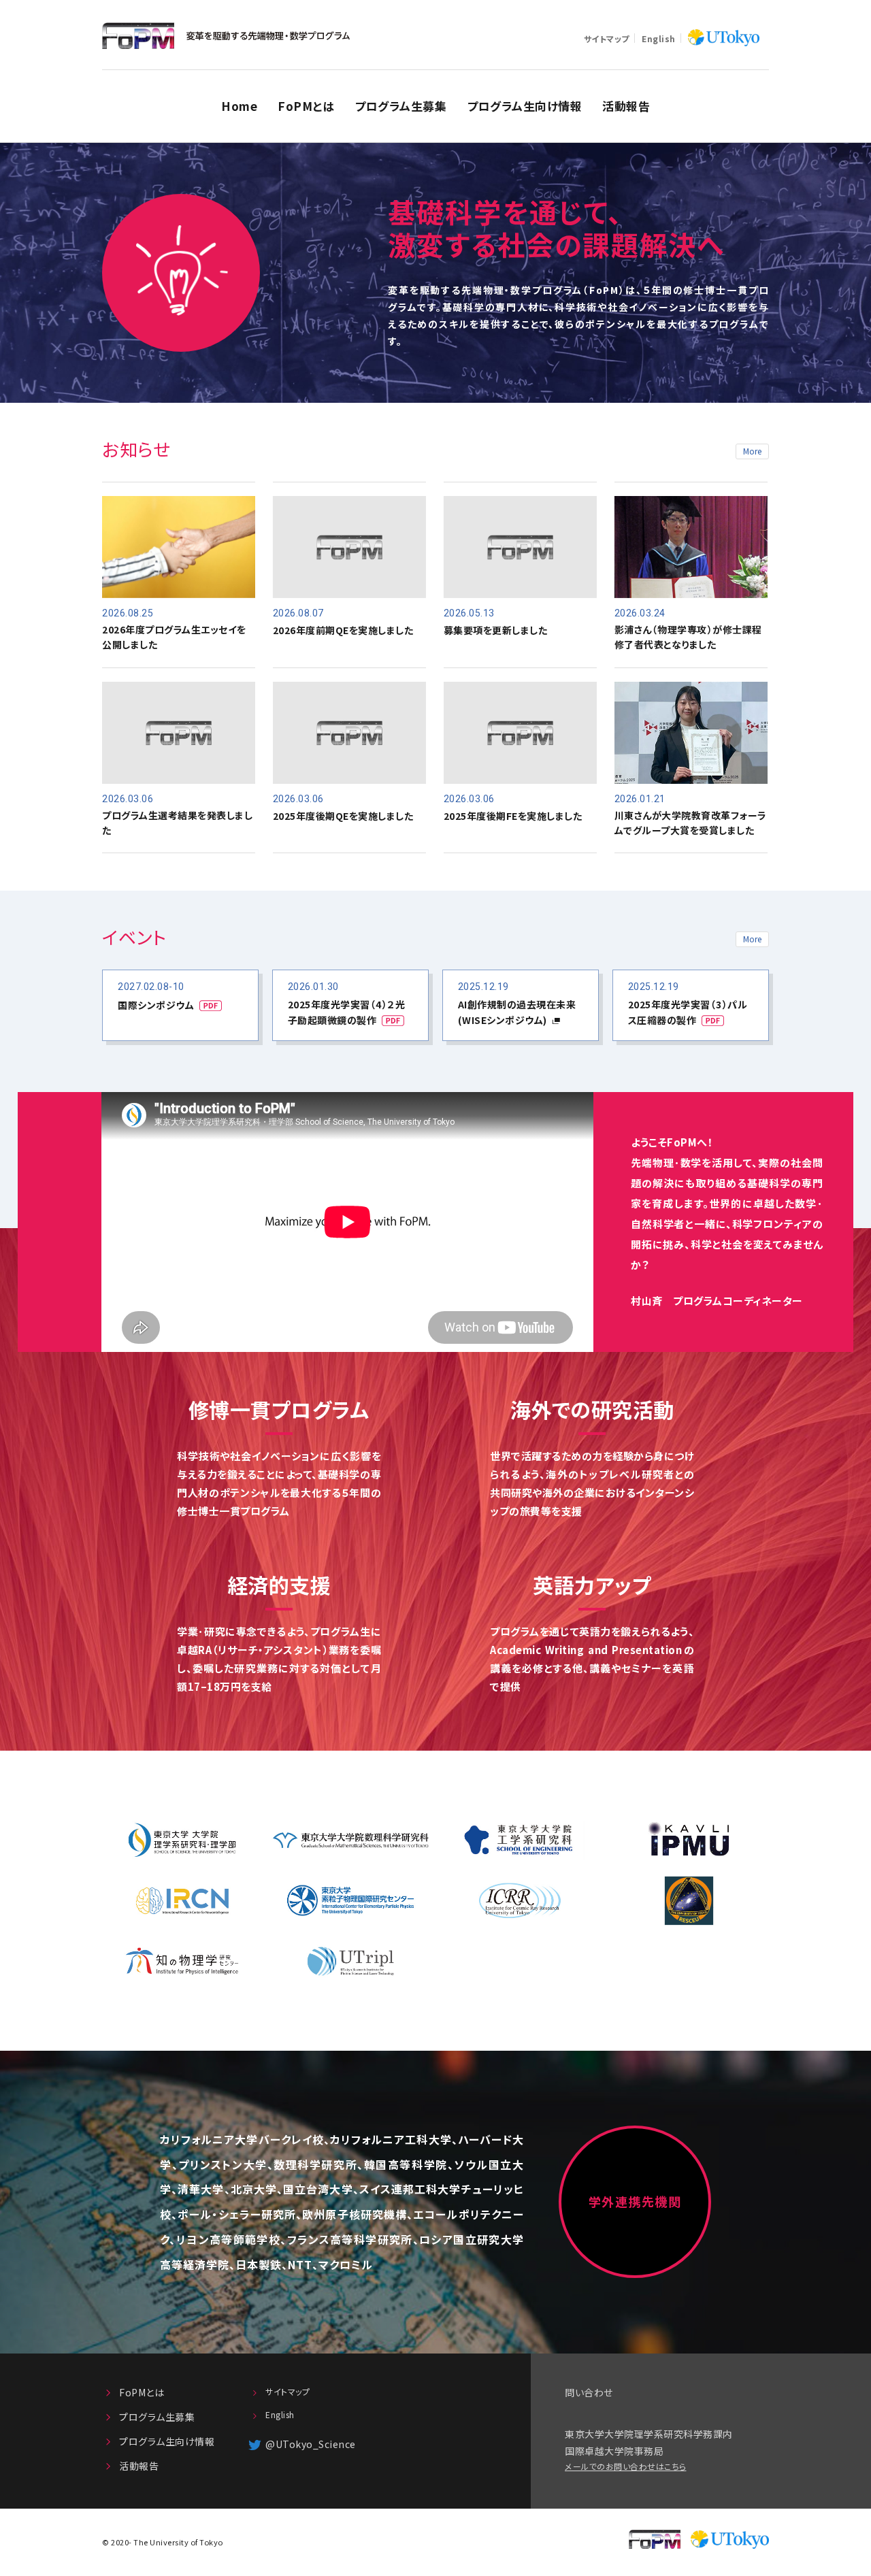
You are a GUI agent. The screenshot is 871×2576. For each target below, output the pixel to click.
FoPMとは (306, 106)
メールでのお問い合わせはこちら (626, 2466)
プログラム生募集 (400, 106)
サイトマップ (607, 39)
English (659, 39)
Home (239, 106)
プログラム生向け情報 (524, 106)
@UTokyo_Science (311, 2444)
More (752, 451)
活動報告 (626, 106)
